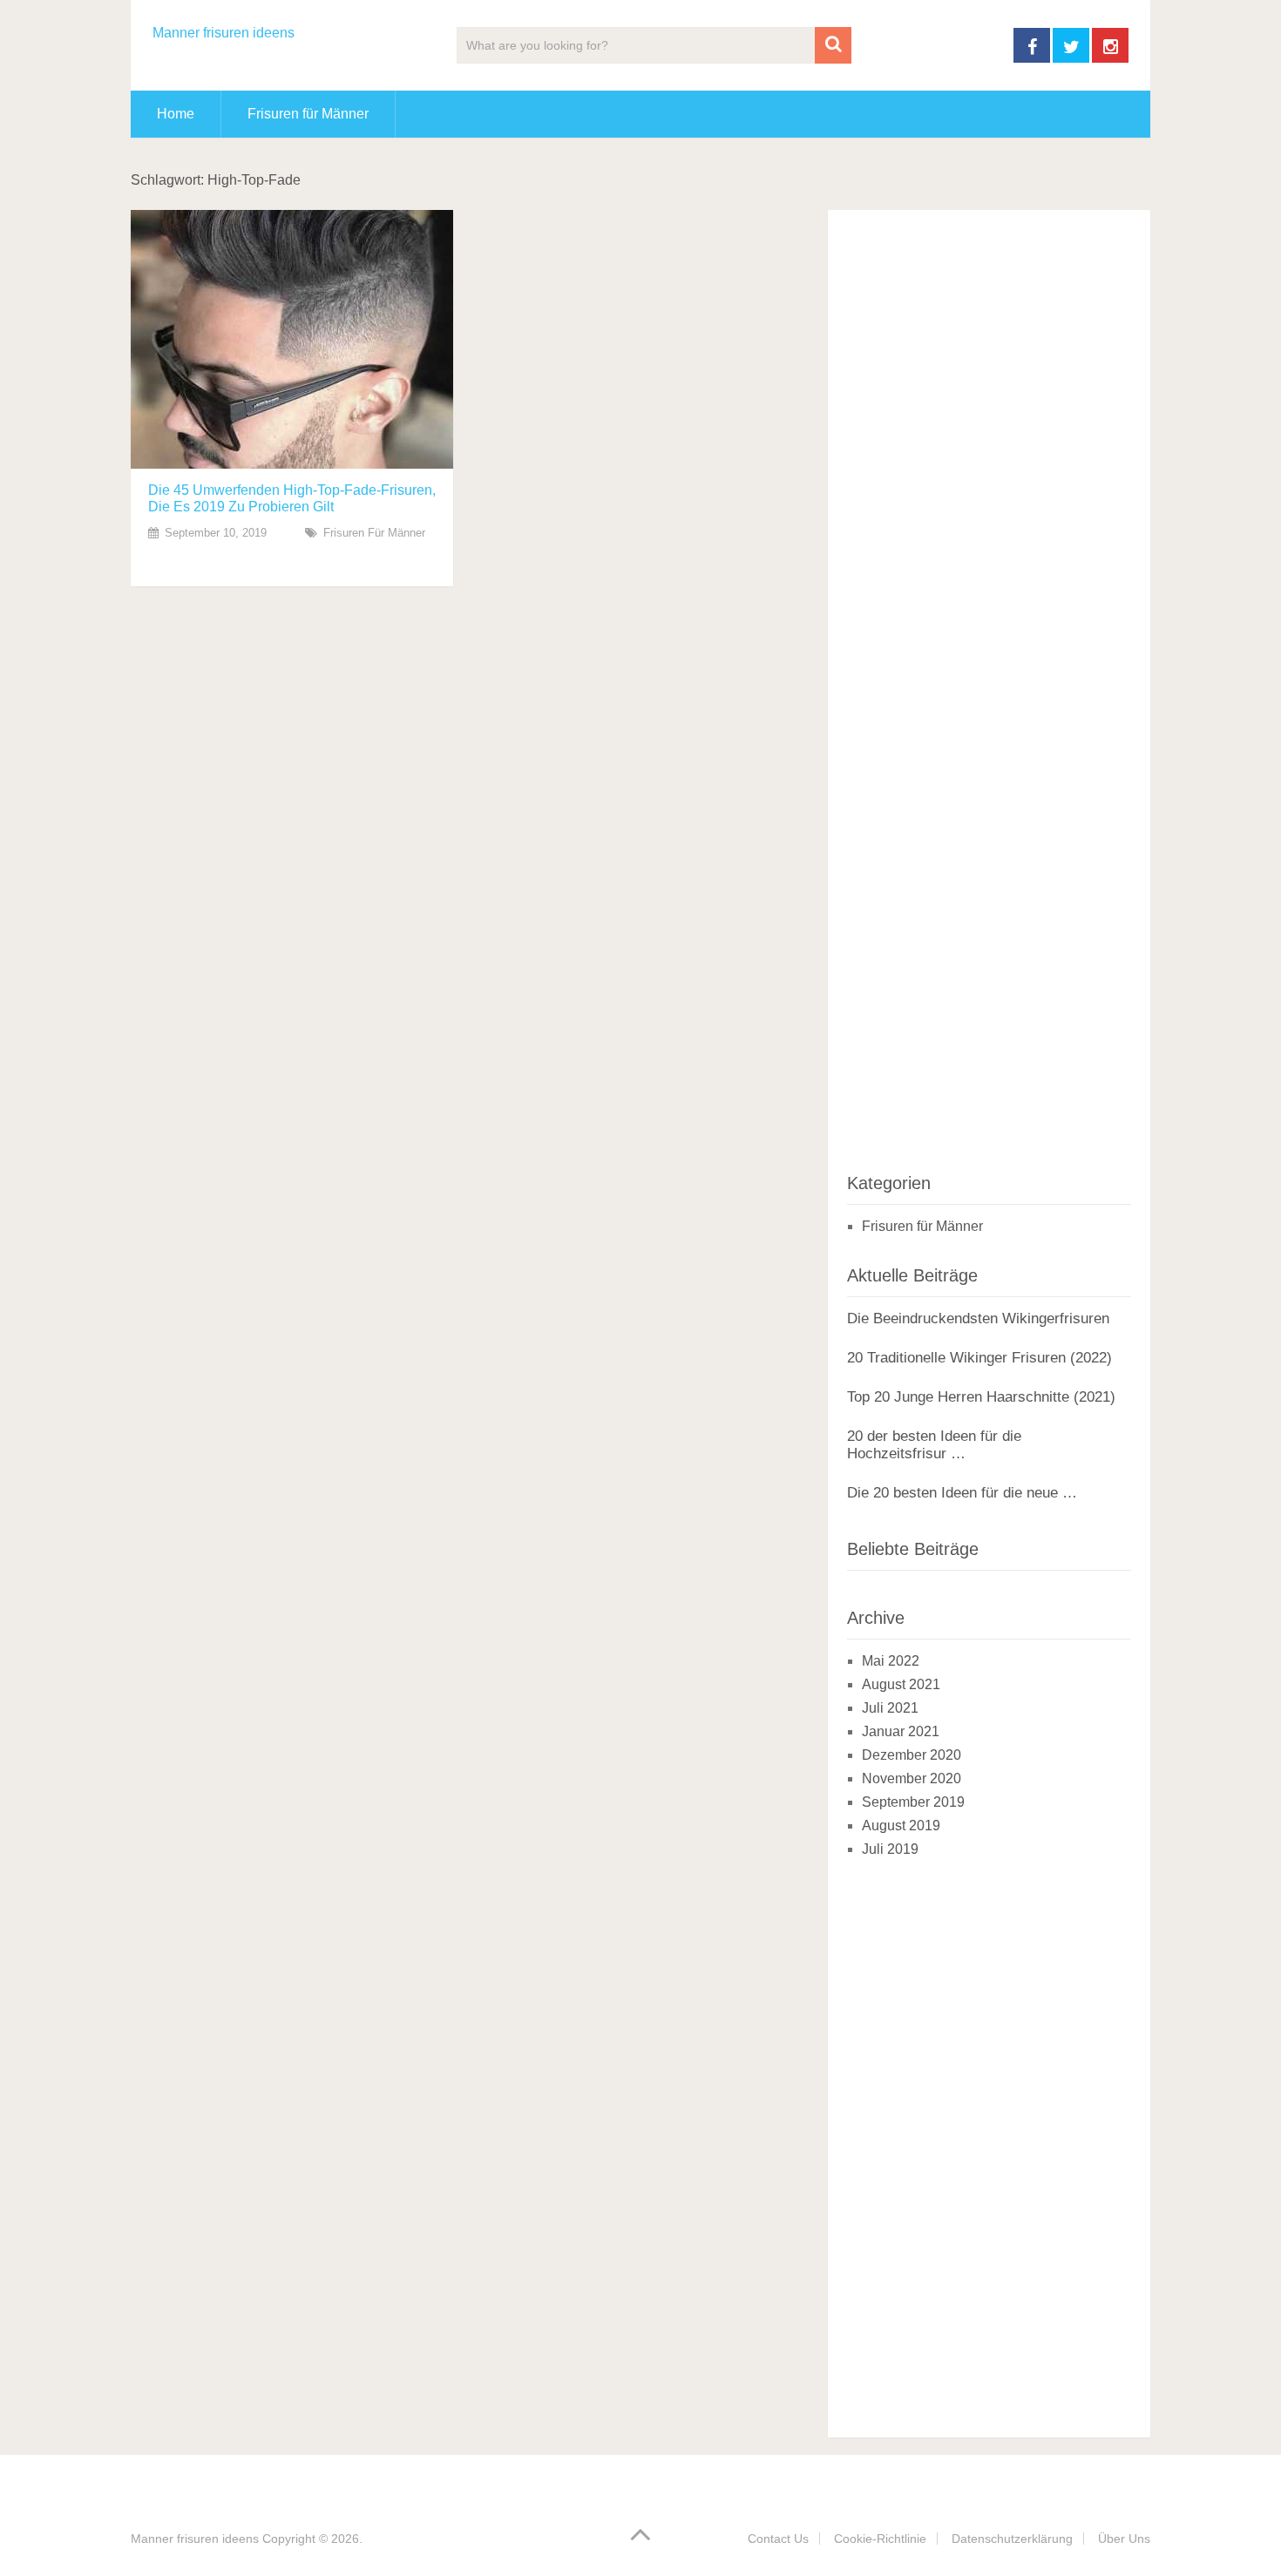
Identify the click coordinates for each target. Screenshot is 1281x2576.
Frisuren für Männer (308, 114)
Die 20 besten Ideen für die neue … (962, 1493)
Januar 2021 (901, 1731)
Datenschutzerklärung (1012, 2539)
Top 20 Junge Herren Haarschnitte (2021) (981, 1397)
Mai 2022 (891, 1661)
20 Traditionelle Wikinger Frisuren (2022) (979, 1358)
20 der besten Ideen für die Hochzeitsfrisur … (934, 1445)
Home (176, 114)
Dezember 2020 (912, 1755)
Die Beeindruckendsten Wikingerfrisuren (978, 1318)
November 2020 (912, 1778)
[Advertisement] (978, 686)
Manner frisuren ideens (224, 33)
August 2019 (901, 1826)
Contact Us (778, 2539)
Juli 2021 (890, 1708)
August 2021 (901, 1684)
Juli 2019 (890, 1849)
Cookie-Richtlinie (880, 2539)
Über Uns (1124, 2539)
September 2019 (913, 1802)
